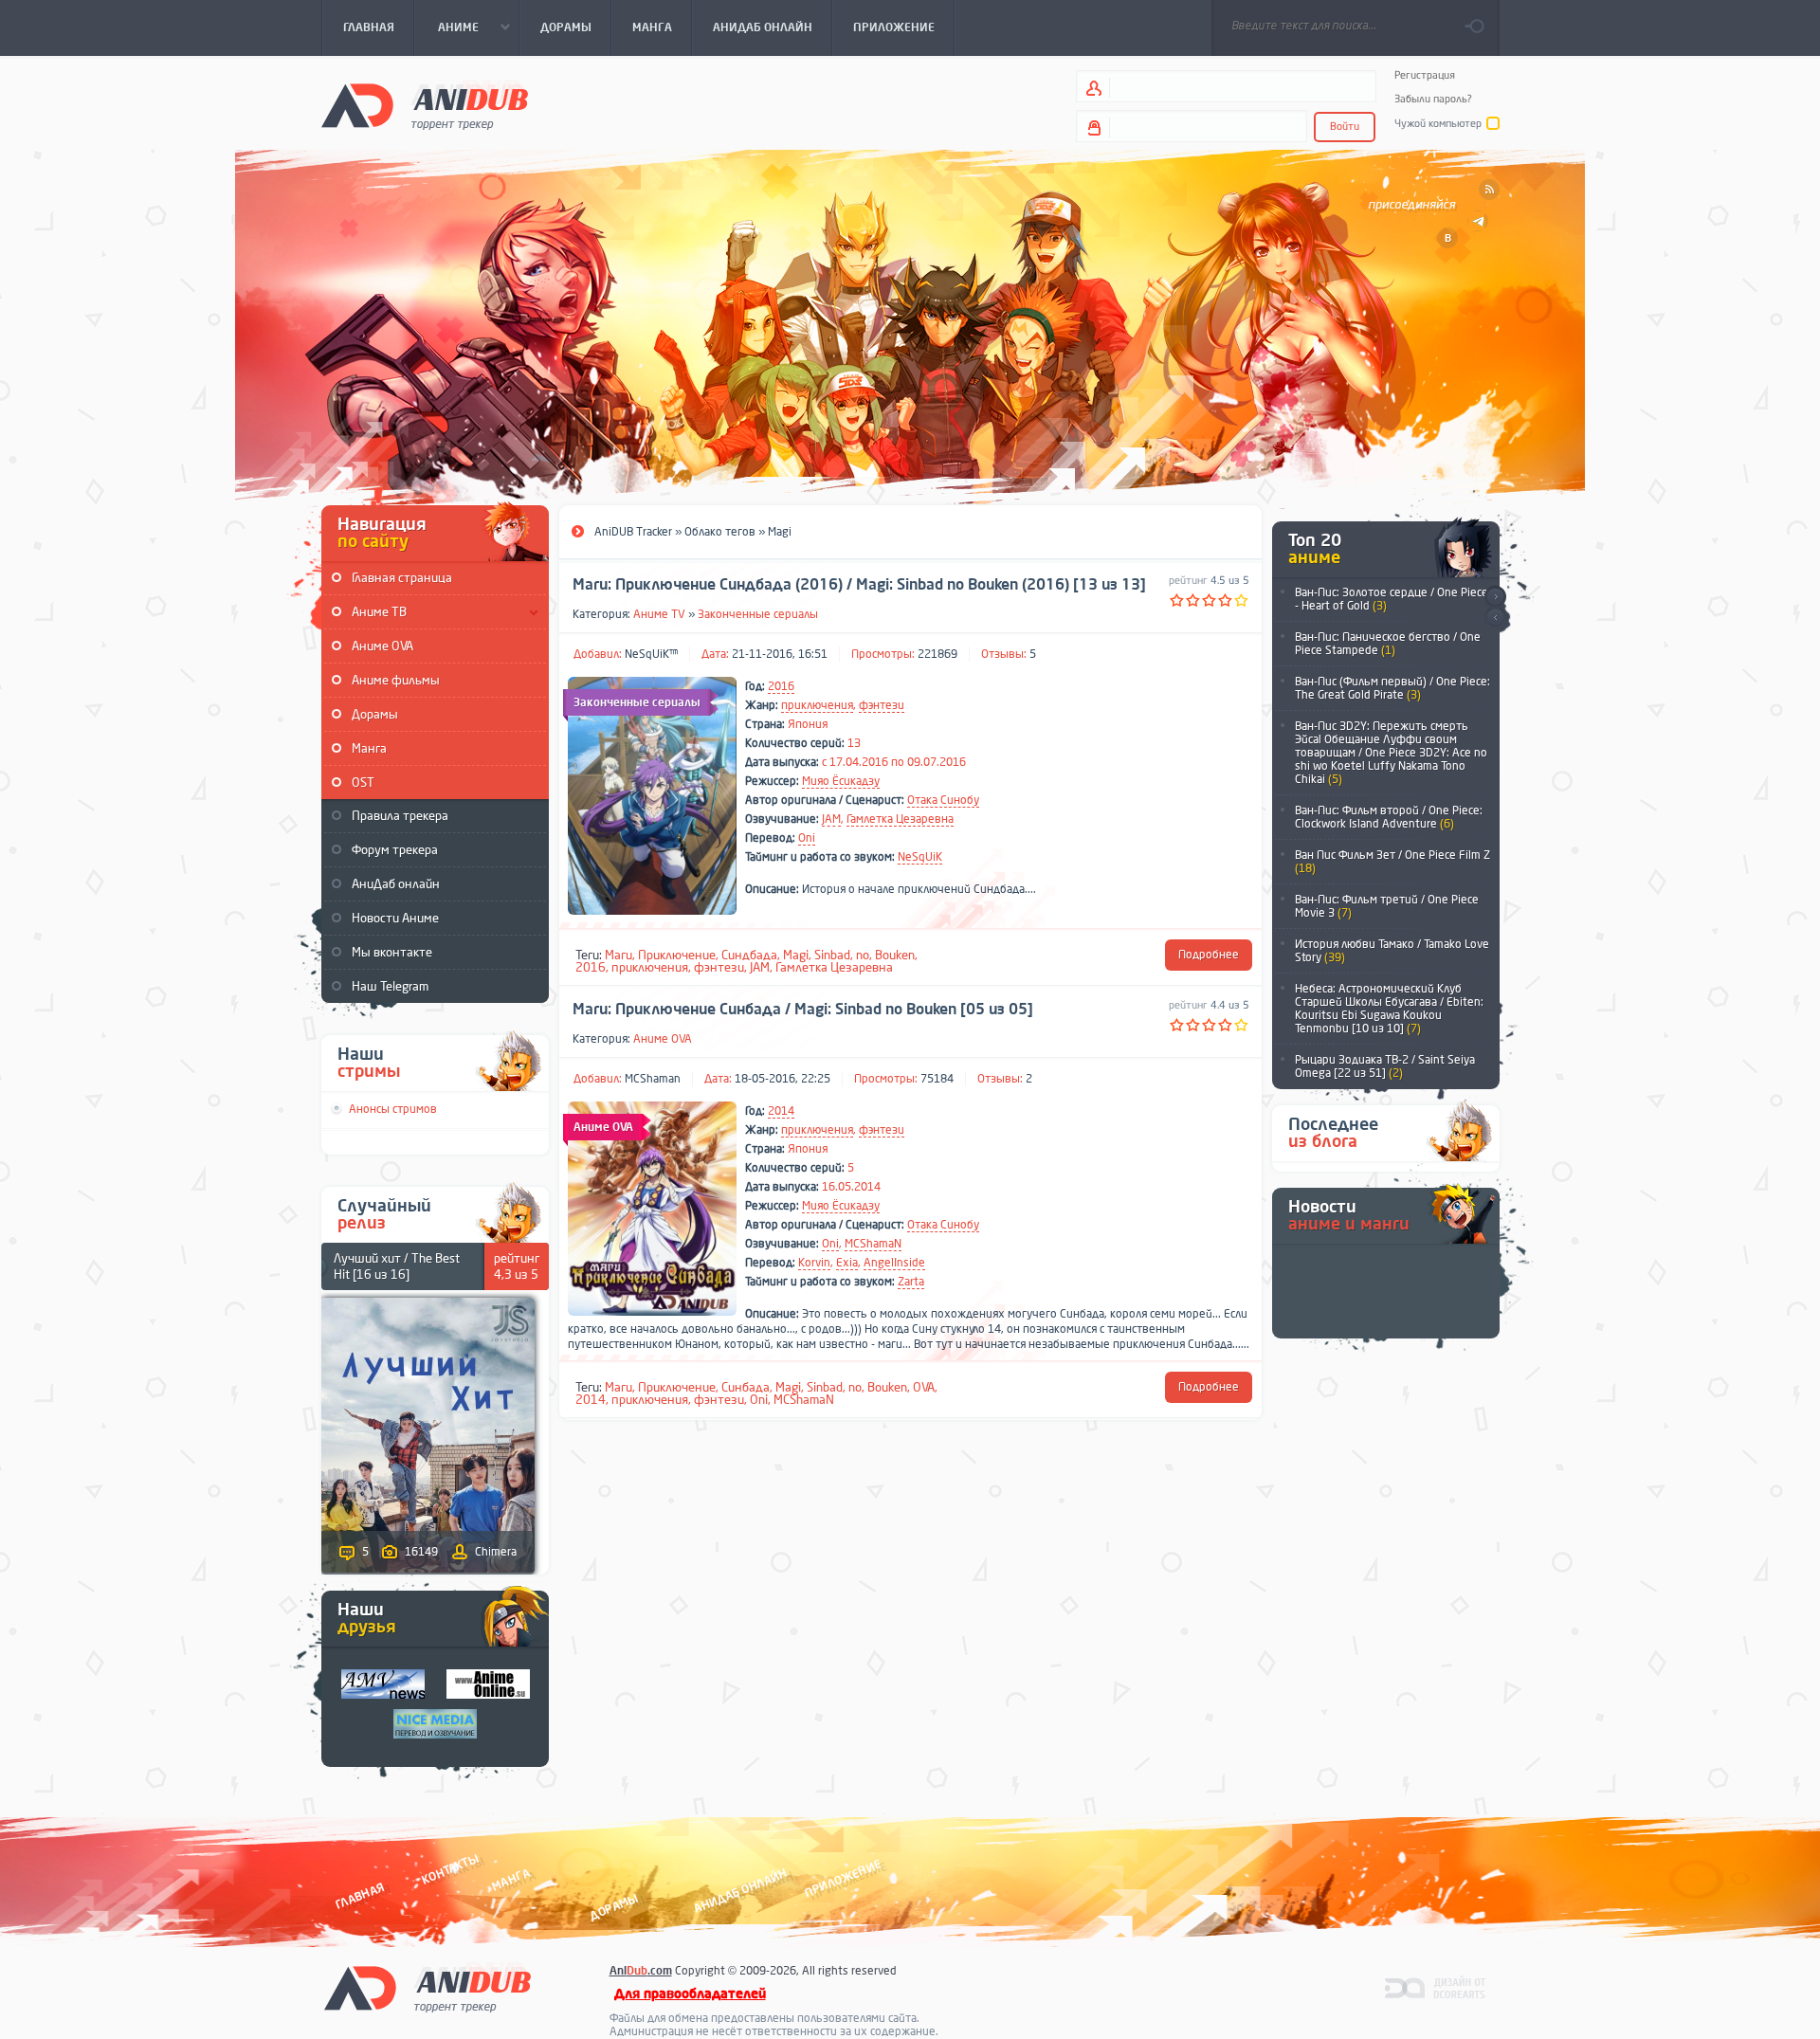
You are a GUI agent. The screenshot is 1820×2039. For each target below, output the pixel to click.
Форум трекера (395, 850)
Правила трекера (400, 816)
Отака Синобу (943, 800)
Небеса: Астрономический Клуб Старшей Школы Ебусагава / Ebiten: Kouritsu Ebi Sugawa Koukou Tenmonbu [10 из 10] (1389, 1009)
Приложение (842, 1878)
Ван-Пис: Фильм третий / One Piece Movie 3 (1387, 906)
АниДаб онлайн (396, 884)
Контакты (450, 1869)
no (863, 955)
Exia (847, 1263)
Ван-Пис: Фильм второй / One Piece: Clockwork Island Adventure (1389, 817)
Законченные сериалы (758, 614)
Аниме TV (659, 614)
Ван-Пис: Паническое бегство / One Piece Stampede (1388, 644)
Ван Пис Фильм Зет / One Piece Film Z (1392, 862)
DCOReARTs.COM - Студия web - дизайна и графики (1436, 1987)
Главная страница (402, 578)
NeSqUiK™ (651, 654)
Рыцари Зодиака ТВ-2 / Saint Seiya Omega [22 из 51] (1385, 1066)
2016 (781, 686)
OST (363, 783)
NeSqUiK (920, 857)
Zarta (911, 1282)
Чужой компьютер (1438, 124)
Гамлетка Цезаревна (900, 819)
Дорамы (375, 714)
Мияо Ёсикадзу (841, 781)
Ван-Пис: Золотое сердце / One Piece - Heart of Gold (1392, 599)
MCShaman (653, 1079)
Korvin (814, 1263)
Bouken (895, 955)
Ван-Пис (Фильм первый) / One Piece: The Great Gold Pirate (1392, 688)
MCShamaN (873, 1244)
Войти (1345, 127)
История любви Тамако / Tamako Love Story (1392, 951)
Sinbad (832, 955)
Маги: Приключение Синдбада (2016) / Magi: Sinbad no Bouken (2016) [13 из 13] (859, 585)
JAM (831, 819)
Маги (619, 955)
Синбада (746, 1387)
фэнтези (882, 705)
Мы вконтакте (392, 952)
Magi (796, 955)
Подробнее (1209, 955)
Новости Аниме (395, 918)
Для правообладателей (690, 1994)
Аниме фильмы (396, 680)
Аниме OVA (382, 646)
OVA (924, 1387)
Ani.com (641, 1971)
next (1495, 597)
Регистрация (1425, 75)
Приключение (677, 955)
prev (1495, 619)
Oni (807, 838)
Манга (369, 748)
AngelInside (894, 1263)
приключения (817, 705)
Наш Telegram (390, 986)
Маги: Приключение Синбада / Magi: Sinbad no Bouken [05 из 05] (803, 1010)
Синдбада (749, 955)
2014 (781, 1111)
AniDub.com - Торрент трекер (425, 105)
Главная (360, 1895)
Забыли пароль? (1433, 99)
